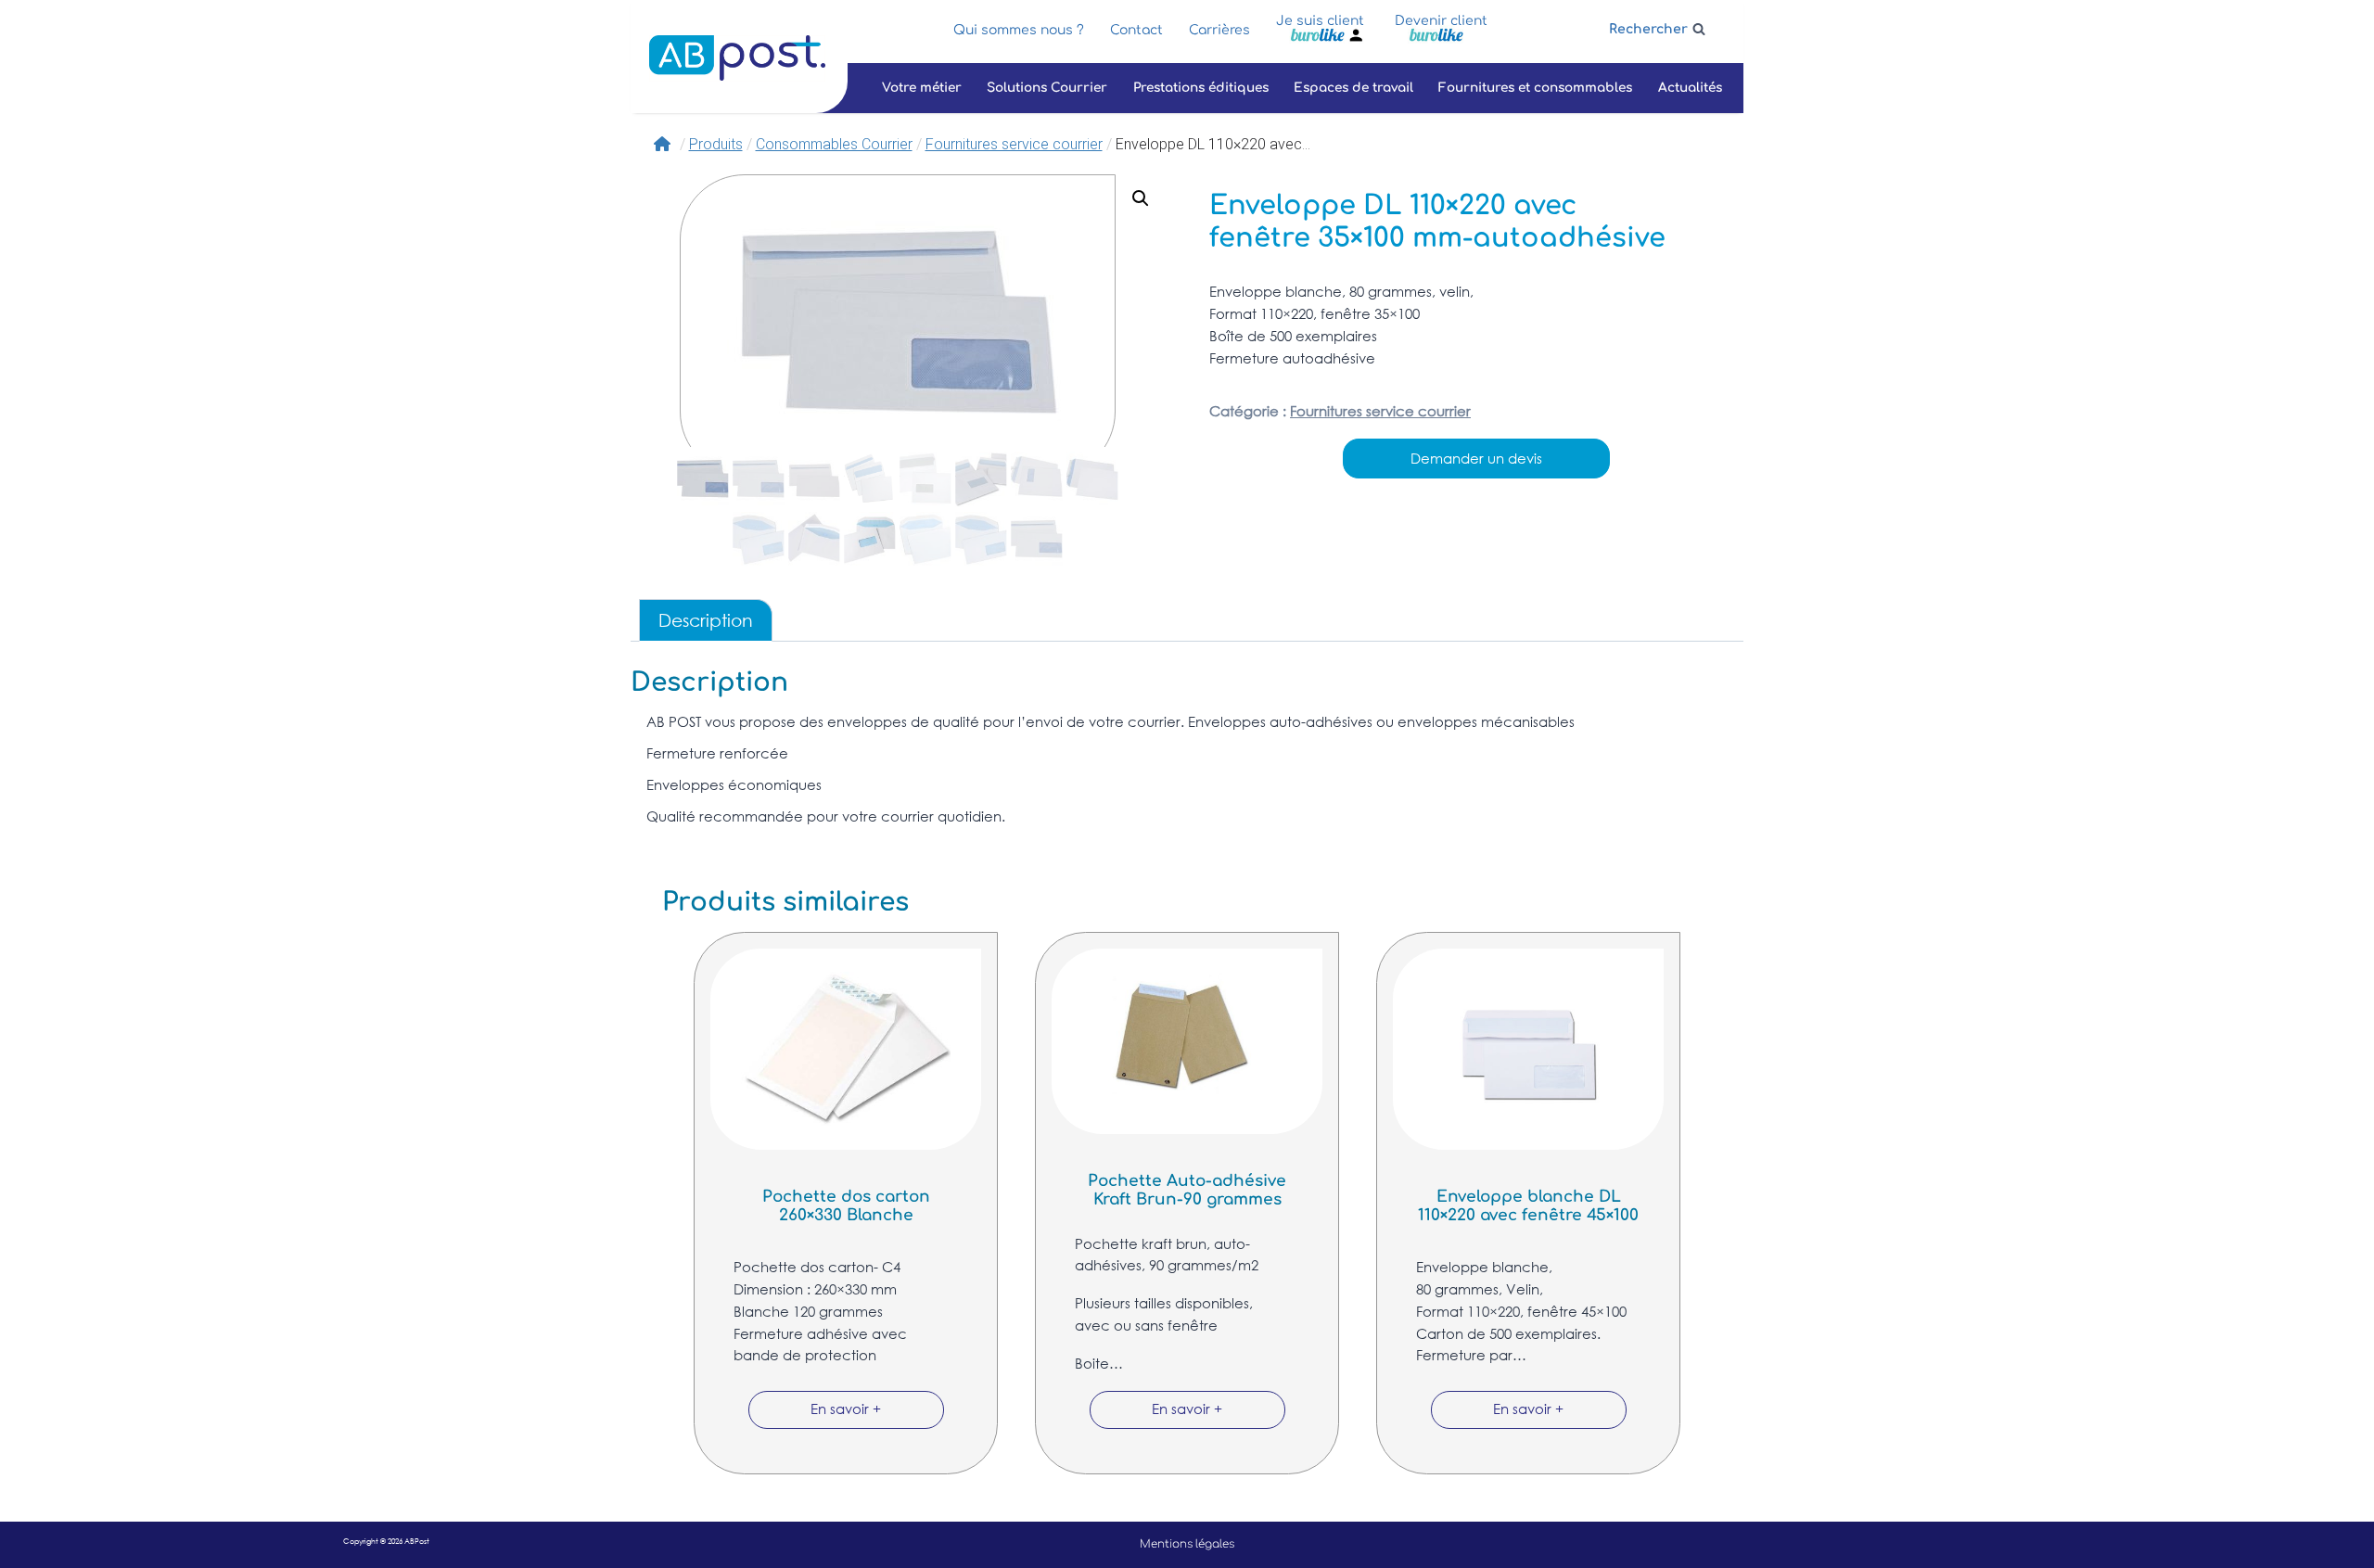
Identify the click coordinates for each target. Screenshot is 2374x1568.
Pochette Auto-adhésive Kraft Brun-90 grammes (1187, 1190)
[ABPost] (737, 58)
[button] (1141, 198)
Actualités (1690, 88)
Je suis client (1320, 21)
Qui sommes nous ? (1019, 30)
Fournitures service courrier (1380, 411)
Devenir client (1441, 21)
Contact (1136, 30)
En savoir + (846, 1409)
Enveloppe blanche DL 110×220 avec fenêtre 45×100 (1528, 1206)
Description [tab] (706, 620)
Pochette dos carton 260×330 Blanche (846, 1206)
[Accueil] (664, 144)
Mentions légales (1187, 1544)
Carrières (1219, 30)
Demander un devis (1476, 458)
